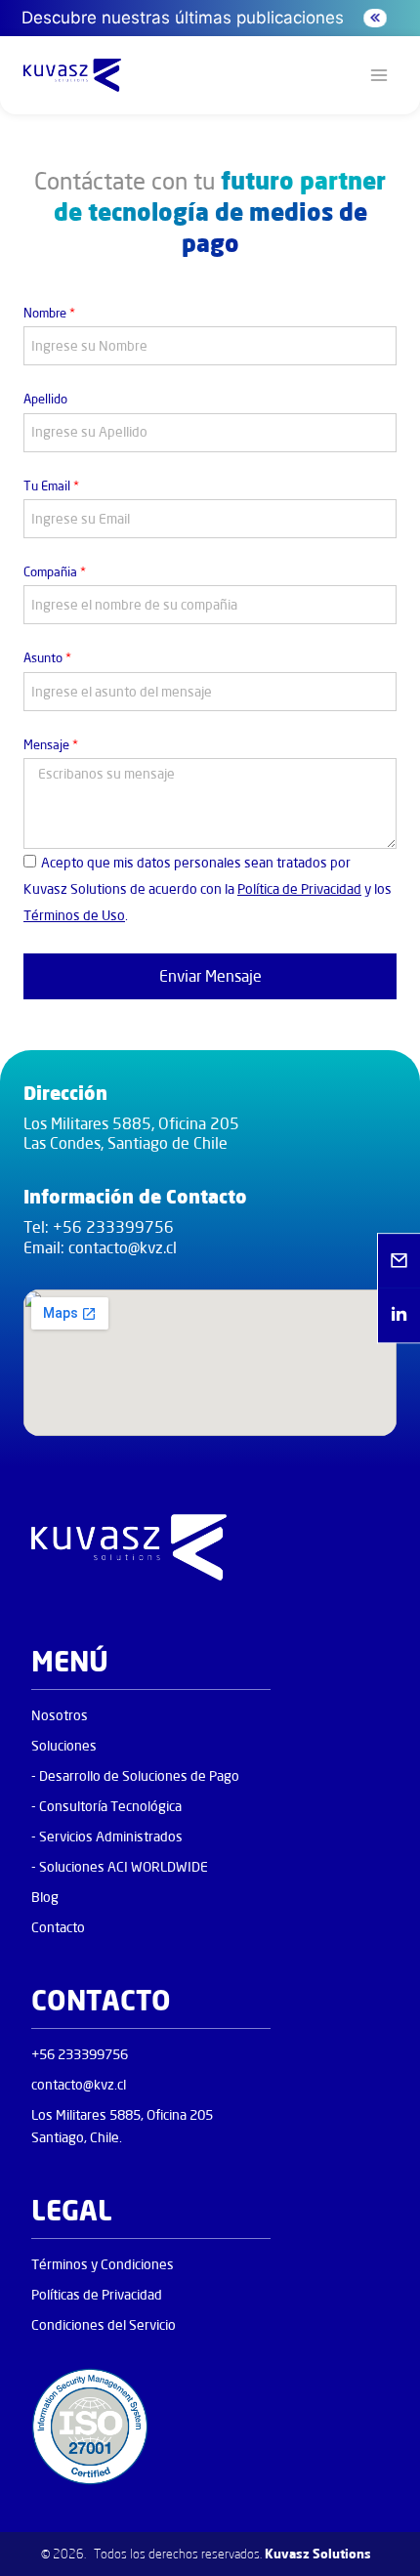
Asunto (47, 657)
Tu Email (51, 486)
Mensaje (51, 744)
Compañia (55, 571)
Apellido (45, 399)
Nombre (49, 313)
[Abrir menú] (378, 76)
